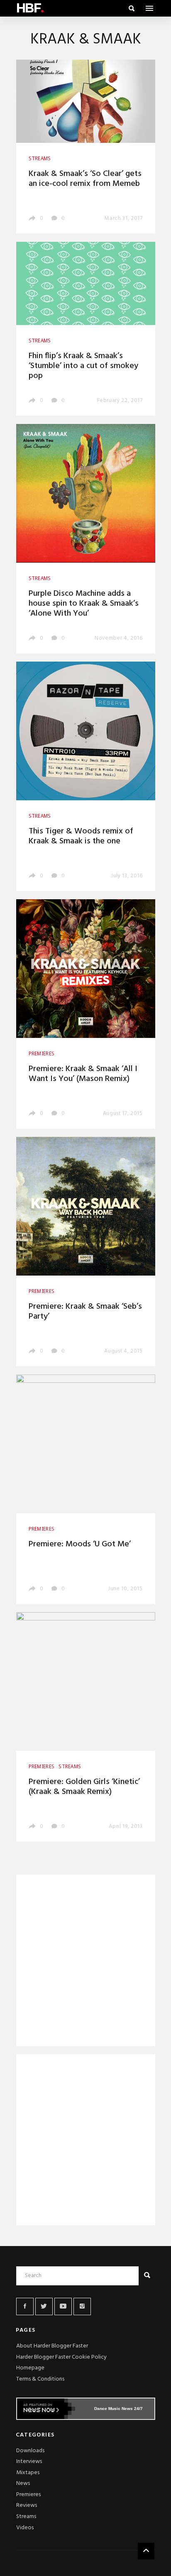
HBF (30, 8)
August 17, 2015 (123, 1113)
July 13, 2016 (127, 876)
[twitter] (44, 2306)
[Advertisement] (86, 1962)
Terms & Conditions (40, 2379)
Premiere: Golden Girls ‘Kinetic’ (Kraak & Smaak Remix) (84, 1787)
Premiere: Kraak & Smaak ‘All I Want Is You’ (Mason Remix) (83, 1074)
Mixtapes (28, 2473)
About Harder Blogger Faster (52, 2346)
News (23, 2483)
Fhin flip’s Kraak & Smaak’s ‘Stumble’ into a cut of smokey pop (83, 366)
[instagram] (82, 2306)
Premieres (28, 2495)
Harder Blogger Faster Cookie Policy (61, 2357)
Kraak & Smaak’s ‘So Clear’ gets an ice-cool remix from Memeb (85, 179)
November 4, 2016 (118, 638)
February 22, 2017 (120, 401)
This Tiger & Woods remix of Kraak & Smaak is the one (81, 836)
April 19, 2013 (126, 1826)
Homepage (30, 2368)
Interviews (29, 2462)
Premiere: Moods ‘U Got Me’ (80, 1544)
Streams (26, 2517)
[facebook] (25, 2306)
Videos (25, 2528)
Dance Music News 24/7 (118, 2409)
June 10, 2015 (125, 1589)
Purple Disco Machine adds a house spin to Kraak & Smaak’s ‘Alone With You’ (84, 604)
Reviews (27, 2505)
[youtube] (63, 2306)
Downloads (30, 2451)
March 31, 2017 (123, 218)
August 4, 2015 (123, 1351)
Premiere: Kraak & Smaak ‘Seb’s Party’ (85, 1312)
